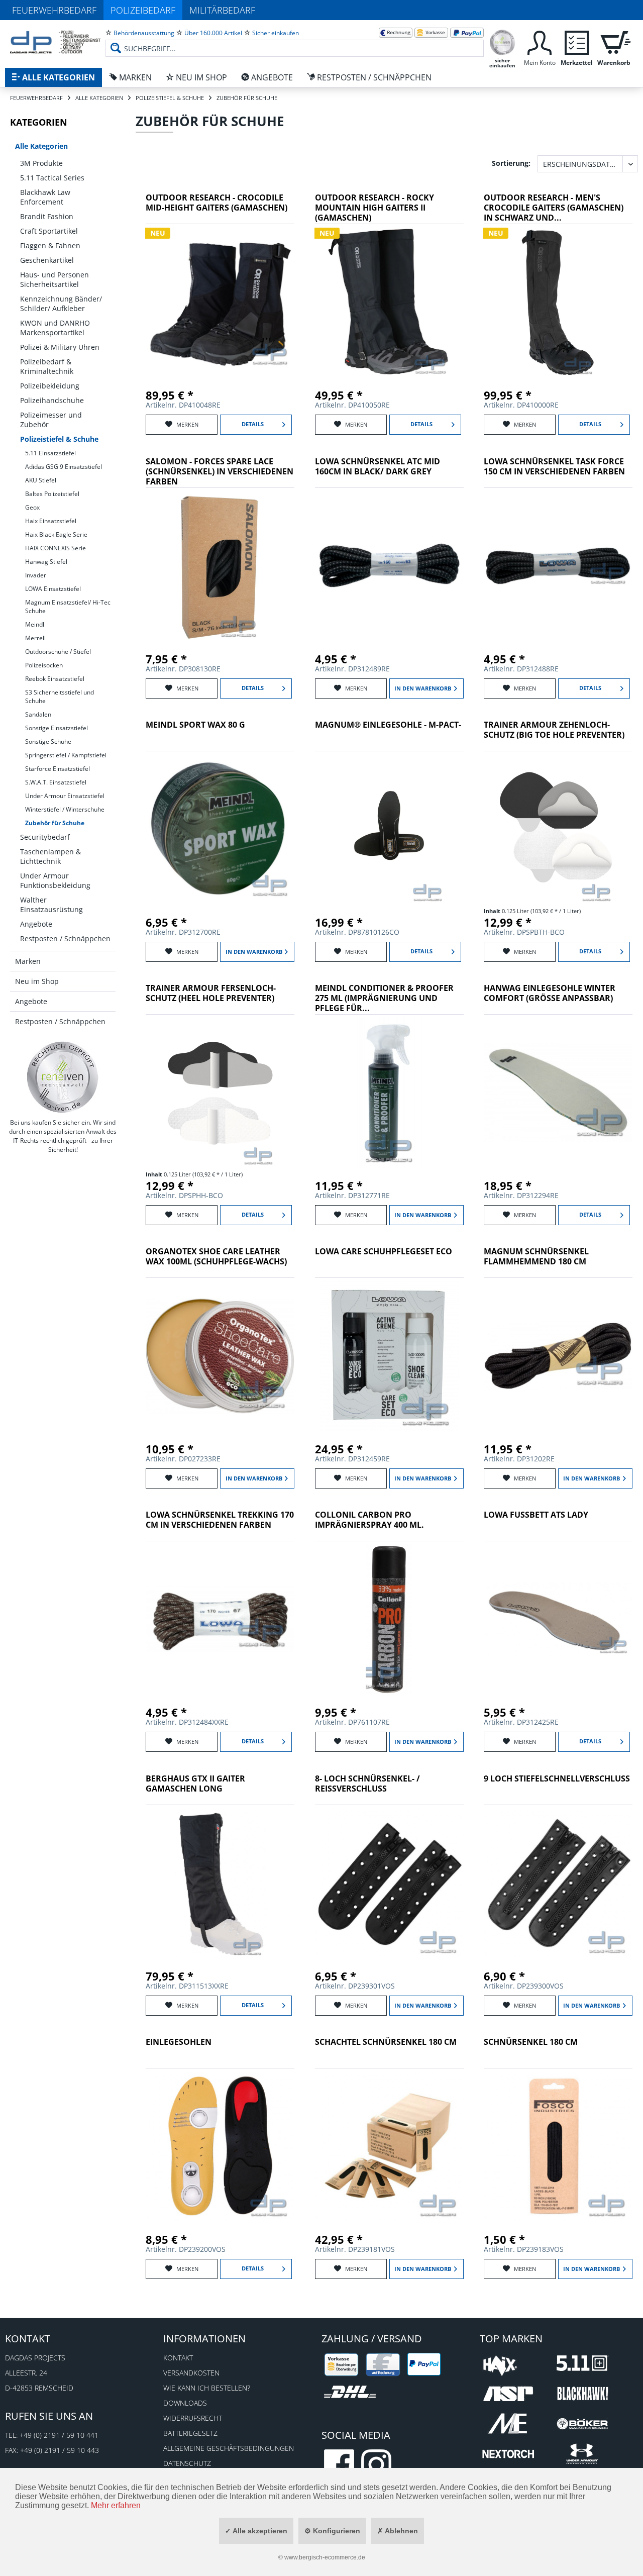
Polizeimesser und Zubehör (51, 420)
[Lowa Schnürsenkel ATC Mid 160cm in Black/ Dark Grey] (389, 566)
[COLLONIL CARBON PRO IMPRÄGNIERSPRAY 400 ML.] (389, 1619)
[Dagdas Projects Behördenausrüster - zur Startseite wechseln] (55, 43)
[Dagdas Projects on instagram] (376, 2464)
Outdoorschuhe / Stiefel (58, 652)
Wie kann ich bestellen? (207, 2388)
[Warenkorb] (614, 41)
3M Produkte (41, 163)
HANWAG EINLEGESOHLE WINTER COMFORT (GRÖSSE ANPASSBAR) (550, 993)
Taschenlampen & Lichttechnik (50, 856)
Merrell (35, 638)
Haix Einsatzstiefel (51, 521)
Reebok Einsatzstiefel (55, 679)
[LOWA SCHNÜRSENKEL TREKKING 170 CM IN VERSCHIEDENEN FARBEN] (220, 1619)
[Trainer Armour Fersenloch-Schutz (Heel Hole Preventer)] (220, 1093)
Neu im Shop (37, 981)
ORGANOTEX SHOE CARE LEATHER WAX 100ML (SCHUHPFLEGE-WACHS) (216, 1257)
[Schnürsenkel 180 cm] (558, 2146)
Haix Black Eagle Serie (56, 534)
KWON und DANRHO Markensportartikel (55, 328)
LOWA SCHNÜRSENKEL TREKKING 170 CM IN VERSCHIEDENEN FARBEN (220, 1520)
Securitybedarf (45, 837)
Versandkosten (191, 2373)
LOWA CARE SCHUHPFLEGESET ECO (384, 1252)
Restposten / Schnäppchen (65, 938)
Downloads (185, 2403)
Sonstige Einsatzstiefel (57, 728)
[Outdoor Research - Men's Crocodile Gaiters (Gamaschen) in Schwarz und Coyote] (558, 302)
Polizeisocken (44, 665)
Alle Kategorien (41, 146)
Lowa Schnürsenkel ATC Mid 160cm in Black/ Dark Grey (378, 467)
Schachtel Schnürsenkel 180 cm (386, 2042)
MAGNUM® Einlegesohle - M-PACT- (388, 725)
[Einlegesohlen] (220, 2146)
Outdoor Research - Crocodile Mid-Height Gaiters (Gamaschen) (217, 203)
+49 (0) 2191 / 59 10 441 (59, 2435)
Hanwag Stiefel (46, 562)
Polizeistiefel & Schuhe (59, 439)
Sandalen (38, 714)
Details (253, 424)
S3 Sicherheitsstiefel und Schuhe (60, 697)
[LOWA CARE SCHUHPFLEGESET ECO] (389, 1356)
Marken (28, 961)
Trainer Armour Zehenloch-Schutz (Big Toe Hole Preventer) (554, 730)
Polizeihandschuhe (52, 400)
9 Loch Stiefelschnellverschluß (557, 1779)
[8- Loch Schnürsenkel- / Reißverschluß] (389, 1883)
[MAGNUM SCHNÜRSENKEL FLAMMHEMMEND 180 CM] (558, 1356)
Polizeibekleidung (50, 386)
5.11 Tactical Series (52, 178)
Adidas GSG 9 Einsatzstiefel (64, 467)
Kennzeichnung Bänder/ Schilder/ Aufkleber (61, 304)
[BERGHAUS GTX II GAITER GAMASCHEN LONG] (220, 1883)
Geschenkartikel (47, 260)
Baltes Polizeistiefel (52, 494)
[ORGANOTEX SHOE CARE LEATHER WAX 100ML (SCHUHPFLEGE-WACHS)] (220, 1356)
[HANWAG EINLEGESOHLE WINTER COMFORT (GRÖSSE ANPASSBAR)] (558, 1093)
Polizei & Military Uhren (60, 347)
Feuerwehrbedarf (54, 10)
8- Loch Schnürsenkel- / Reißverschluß (367, 1784)
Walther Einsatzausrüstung (51, 905)
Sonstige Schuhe (48, 741)
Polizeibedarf (143, 10)
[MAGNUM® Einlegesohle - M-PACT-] (389, 829)
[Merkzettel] (577, 41)
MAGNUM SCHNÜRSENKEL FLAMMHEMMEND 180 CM (536, 1257)
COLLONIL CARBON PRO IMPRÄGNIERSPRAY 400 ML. (369, 1520)
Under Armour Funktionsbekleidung (55, 880)
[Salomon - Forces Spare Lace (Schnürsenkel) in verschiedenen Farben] (220, 566)
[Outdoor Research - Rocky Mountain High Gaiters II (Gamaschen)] (389, 302)
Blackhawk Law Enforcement (45, 197)
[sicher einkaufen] (502, 41)
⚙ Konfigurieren (332, 2531)
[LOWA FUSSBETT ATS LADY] (558, 1619)
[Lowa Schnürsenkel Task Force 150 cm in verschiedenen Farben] (558, 566)
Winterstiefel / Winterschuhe (65, 809)
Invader (36, 575)
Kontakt (178, 2358)
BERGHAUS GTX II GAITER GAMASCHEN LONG (195, 1784)
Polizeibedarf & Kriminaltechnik (47, 366)
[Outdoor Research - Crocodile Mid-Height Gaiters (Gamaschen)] (220, 302)
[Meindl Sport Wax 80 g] (220, 829)
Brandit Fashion (47, 216)
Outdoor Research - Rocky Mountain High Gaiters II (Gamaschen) (374, 208)
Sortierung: (511, 163)
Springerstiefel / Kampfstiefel (66, 755)
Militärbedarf (222, 10)
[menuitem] (295, 40)
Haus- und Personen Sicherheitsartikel (55, 279)
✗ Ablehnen (398, 2531)
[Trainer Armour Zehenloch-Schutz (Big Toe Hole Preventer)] (558, 829)
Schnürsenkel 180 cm (531, 2042)
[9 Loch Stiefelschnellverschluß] (558, 1883)
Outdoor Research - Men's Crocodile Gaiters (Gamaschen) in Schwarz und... (554, 208)
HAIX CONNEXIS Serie (56, 548)
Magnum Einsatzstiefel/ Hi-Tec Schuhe (68, 607)
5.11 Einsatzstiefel (50, 453)
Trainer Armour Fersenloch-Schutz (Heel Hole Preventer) (211, 993)
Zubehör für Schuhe (55, 823)
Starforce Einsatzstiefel (58, 769)
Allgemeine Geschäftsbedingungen (229, 2448)
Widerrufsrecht (193, 2418)
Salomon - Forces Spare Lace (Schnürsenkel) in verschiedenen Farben (220, 472)
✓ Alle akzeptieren (256, 2531)
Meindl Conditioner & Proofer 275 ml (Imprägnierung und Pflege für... (384, 998)
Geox (32, 507)
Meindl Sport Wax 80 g (195, 725)
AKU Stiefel (41, 480)
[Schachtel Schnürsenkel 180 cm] (389, 2146)
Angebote (36, 924)
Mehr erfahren (116, 2505)
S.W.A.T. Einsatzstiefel (56, 782)
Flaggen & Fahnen (50, 245)
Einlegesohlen (179, 2042)
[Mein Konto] (540, 41)
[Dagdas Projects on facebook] (339, 2464)
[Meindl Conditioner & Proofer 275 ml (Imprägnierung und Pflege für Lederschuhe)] (389, 1093)
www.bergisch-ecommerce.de (325, 2557)
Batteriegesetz (190, 2433)
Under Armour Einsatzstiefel (65, 796)
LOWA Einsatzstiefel (53, 589)
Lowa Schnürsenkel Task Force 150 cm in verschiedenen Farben (554, 467)
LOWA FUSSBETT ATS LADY (536, 1515)
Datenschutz (187, 2463)
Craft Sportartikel (49, 231)
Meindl (35, 624)
